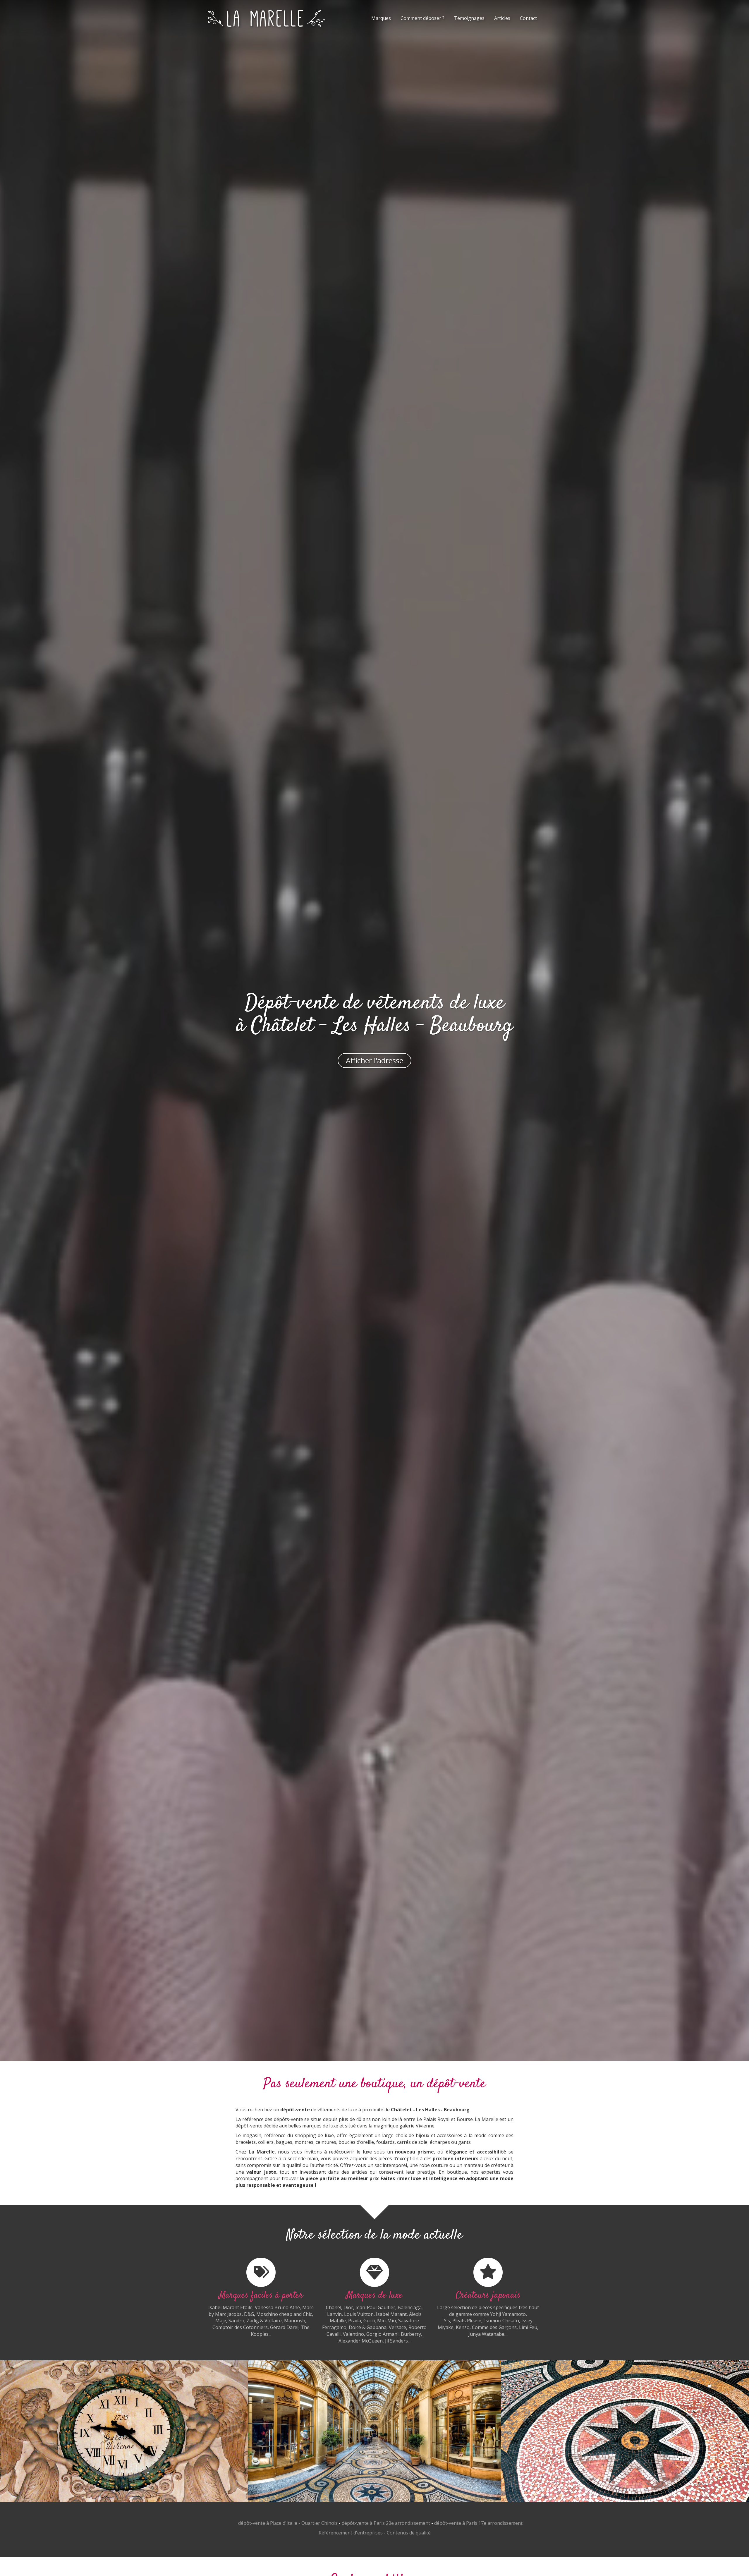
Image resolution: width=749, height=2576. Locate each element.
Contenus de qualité (409, 2533)
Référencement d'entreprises (351, 2533)
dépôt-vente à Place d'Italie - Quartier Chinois (288, 2523)
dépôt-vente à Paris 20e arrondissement (386, 2523)
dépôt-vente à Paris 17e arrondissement (478, 2523)
